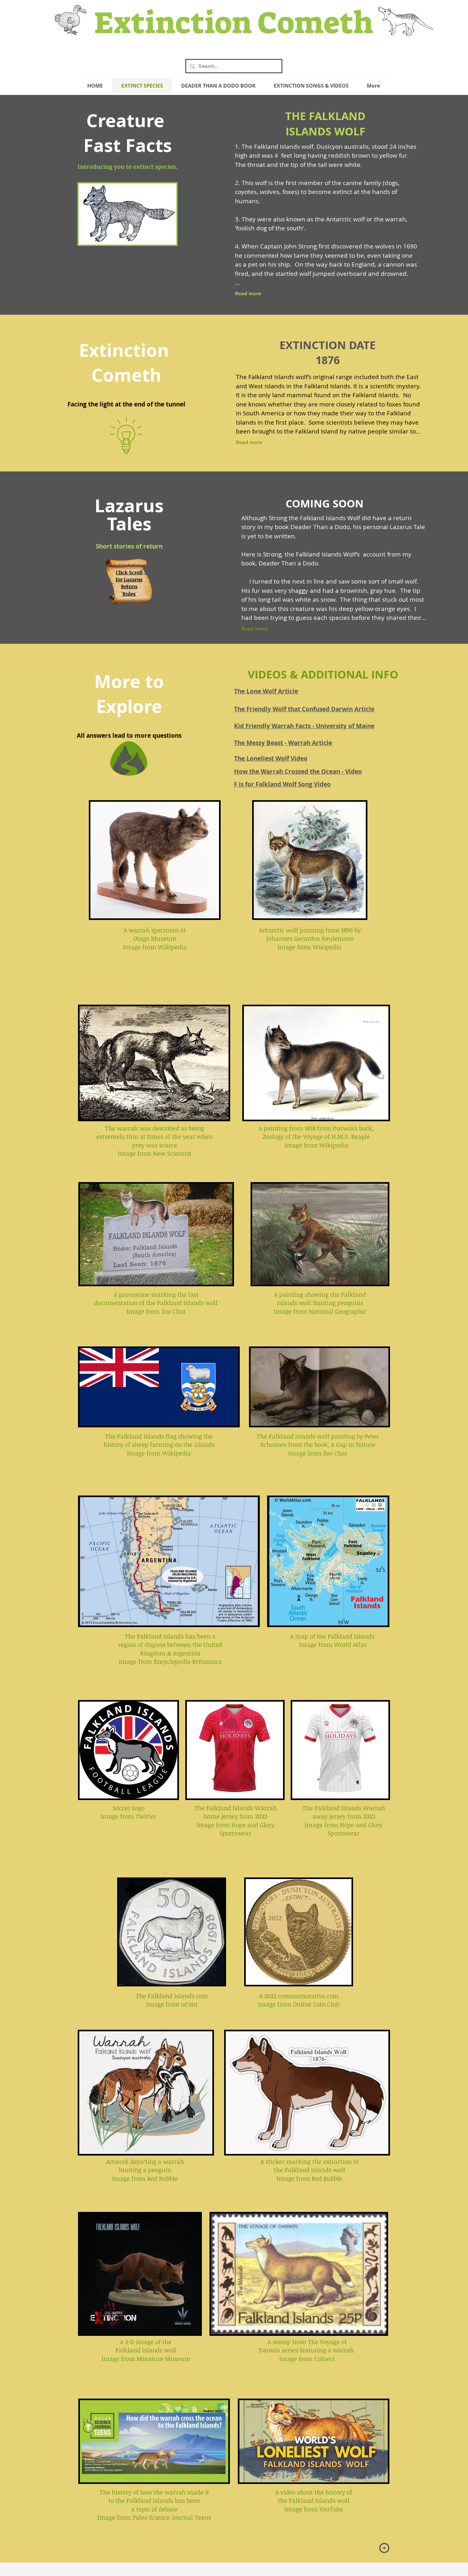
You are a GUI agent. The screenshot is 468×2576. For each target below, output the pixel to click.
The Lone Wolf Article (266, 691)
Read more (248, 294)
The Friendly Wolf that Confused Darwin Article (304, 709)
